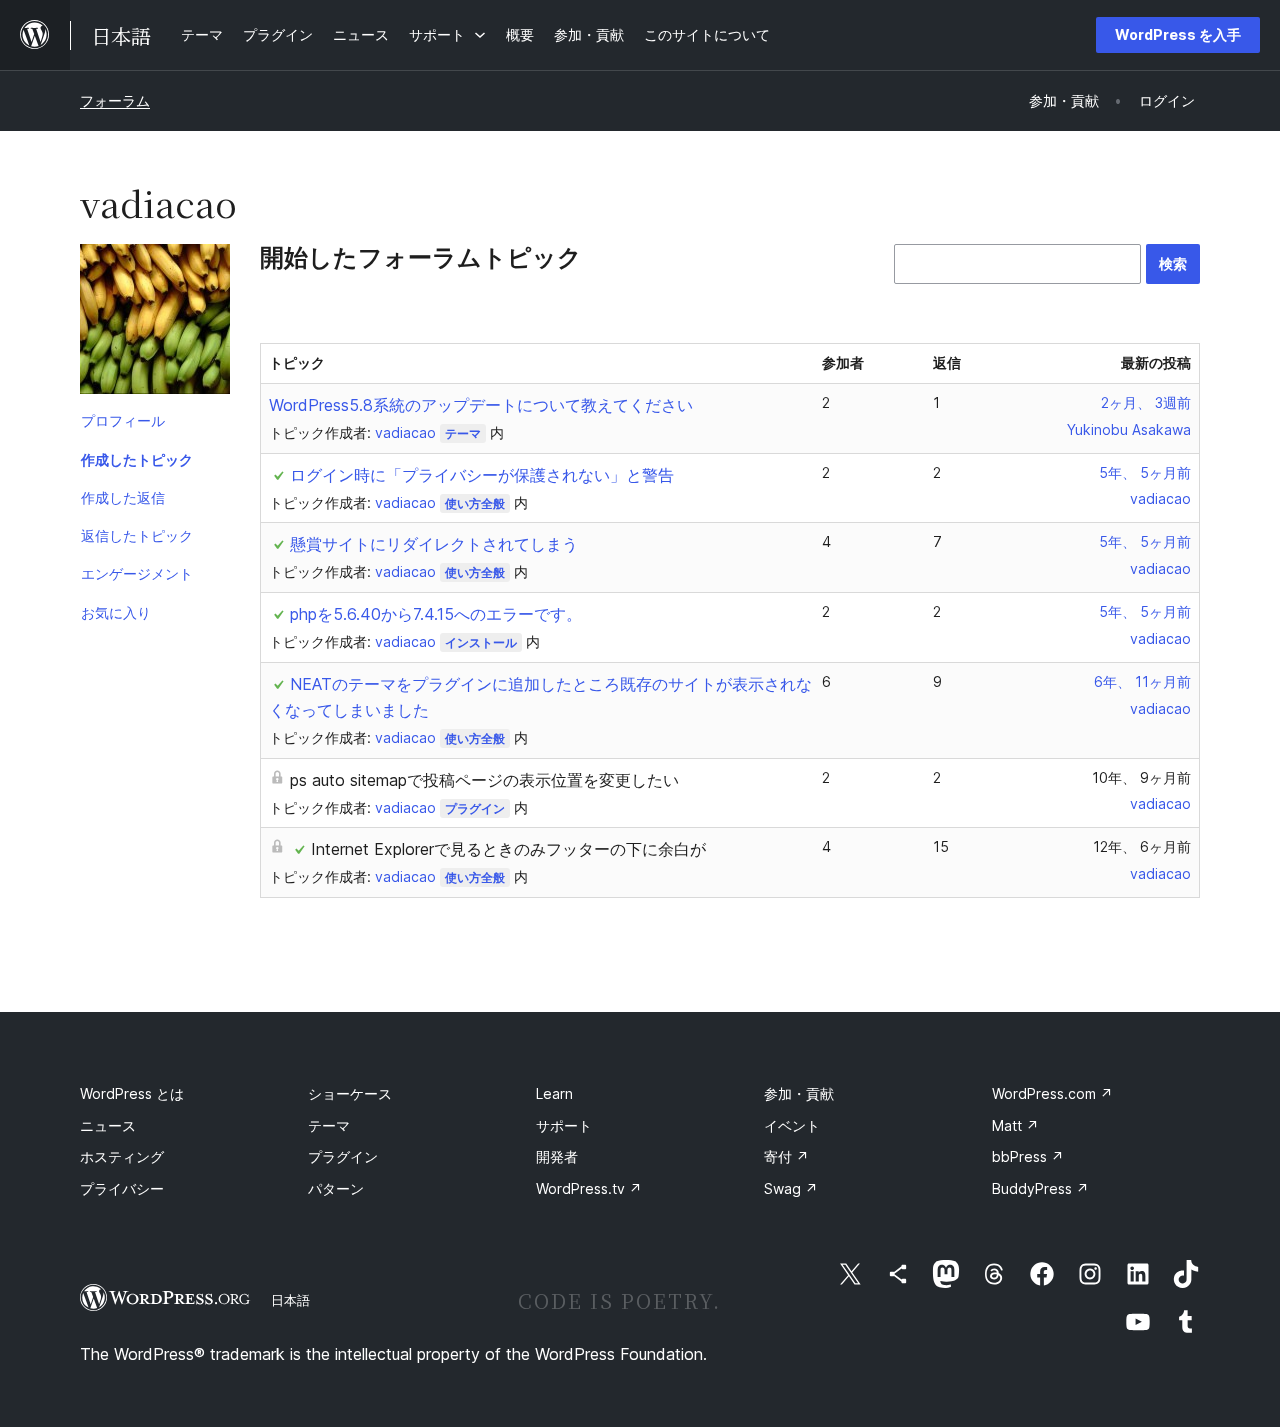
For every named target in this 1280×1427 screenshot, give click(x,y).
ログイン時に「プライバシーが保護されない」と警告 (482, 475)
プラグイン (475, 808)
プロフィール (123, 420)
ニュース (108, 1125)
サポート (564, 1125)
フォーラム (115, 100)
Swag (791, 1188)
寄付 (786, 1156)
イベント (792, 1125)
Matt (1015, 1125)
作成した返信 (123, 497)
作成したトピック (137, 459)
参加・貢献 (799, 1093)
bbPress (1028, 1156)
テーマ (463, 433)
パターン (336, 1188)
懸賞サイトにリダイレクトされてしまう (434, 544)
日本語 (290, 1300)
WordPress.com (1052, 1093)
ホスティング (122, 1156)
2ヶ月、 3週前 (1146, 402)
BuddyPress (1040, 1188)
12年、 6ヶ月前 (1142, 846)
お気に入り (116, 612)
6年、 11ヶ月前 (1142, 681)
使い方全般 (475, 503)
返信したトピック (137, 535)
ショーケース (350, 1093)
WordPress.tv (589, 1188)
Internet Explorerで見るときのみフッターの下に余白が (508, 849)
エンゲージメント (137, 573)
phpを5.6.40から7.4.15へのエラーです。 (436, 614)
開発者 (557, 1156)
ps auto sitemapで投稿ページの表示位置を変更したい (484, 780)
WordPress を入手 (1178, 34)
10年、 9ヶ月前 (1141, 777)
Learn (554, 1093)
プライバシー (122, 1188)
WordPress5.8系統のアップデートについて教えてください (481, 405)
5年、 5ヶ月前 (1145, 472)
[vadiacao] (155, 323)
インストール (481, 642)
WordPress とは (132, 1093)
